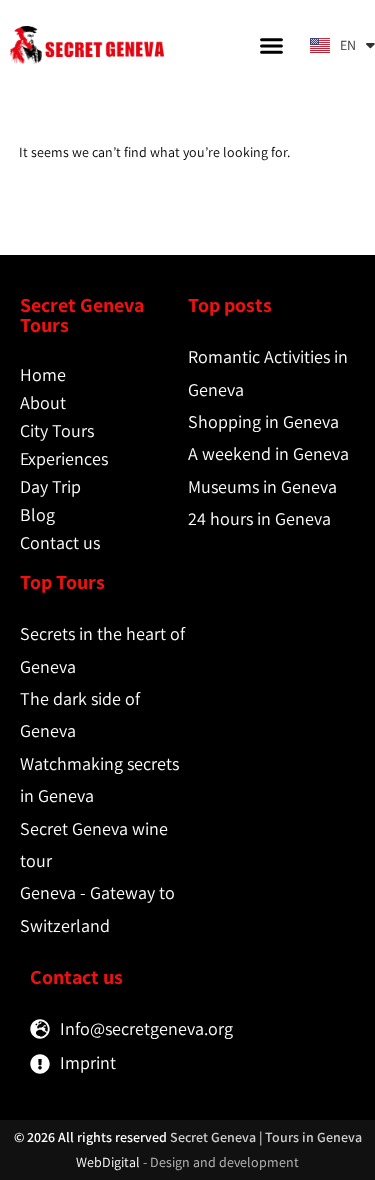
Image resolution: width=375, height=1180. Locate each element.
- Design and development (221, 1162)
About (43, 402)
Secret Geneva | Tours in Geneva (266, 1137)
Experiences (64, 458)
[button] (272, 45)
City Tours (57, 430)
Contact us (60, 542)
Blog (37, 514)
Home (43, 374)
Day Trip (50, 486)
